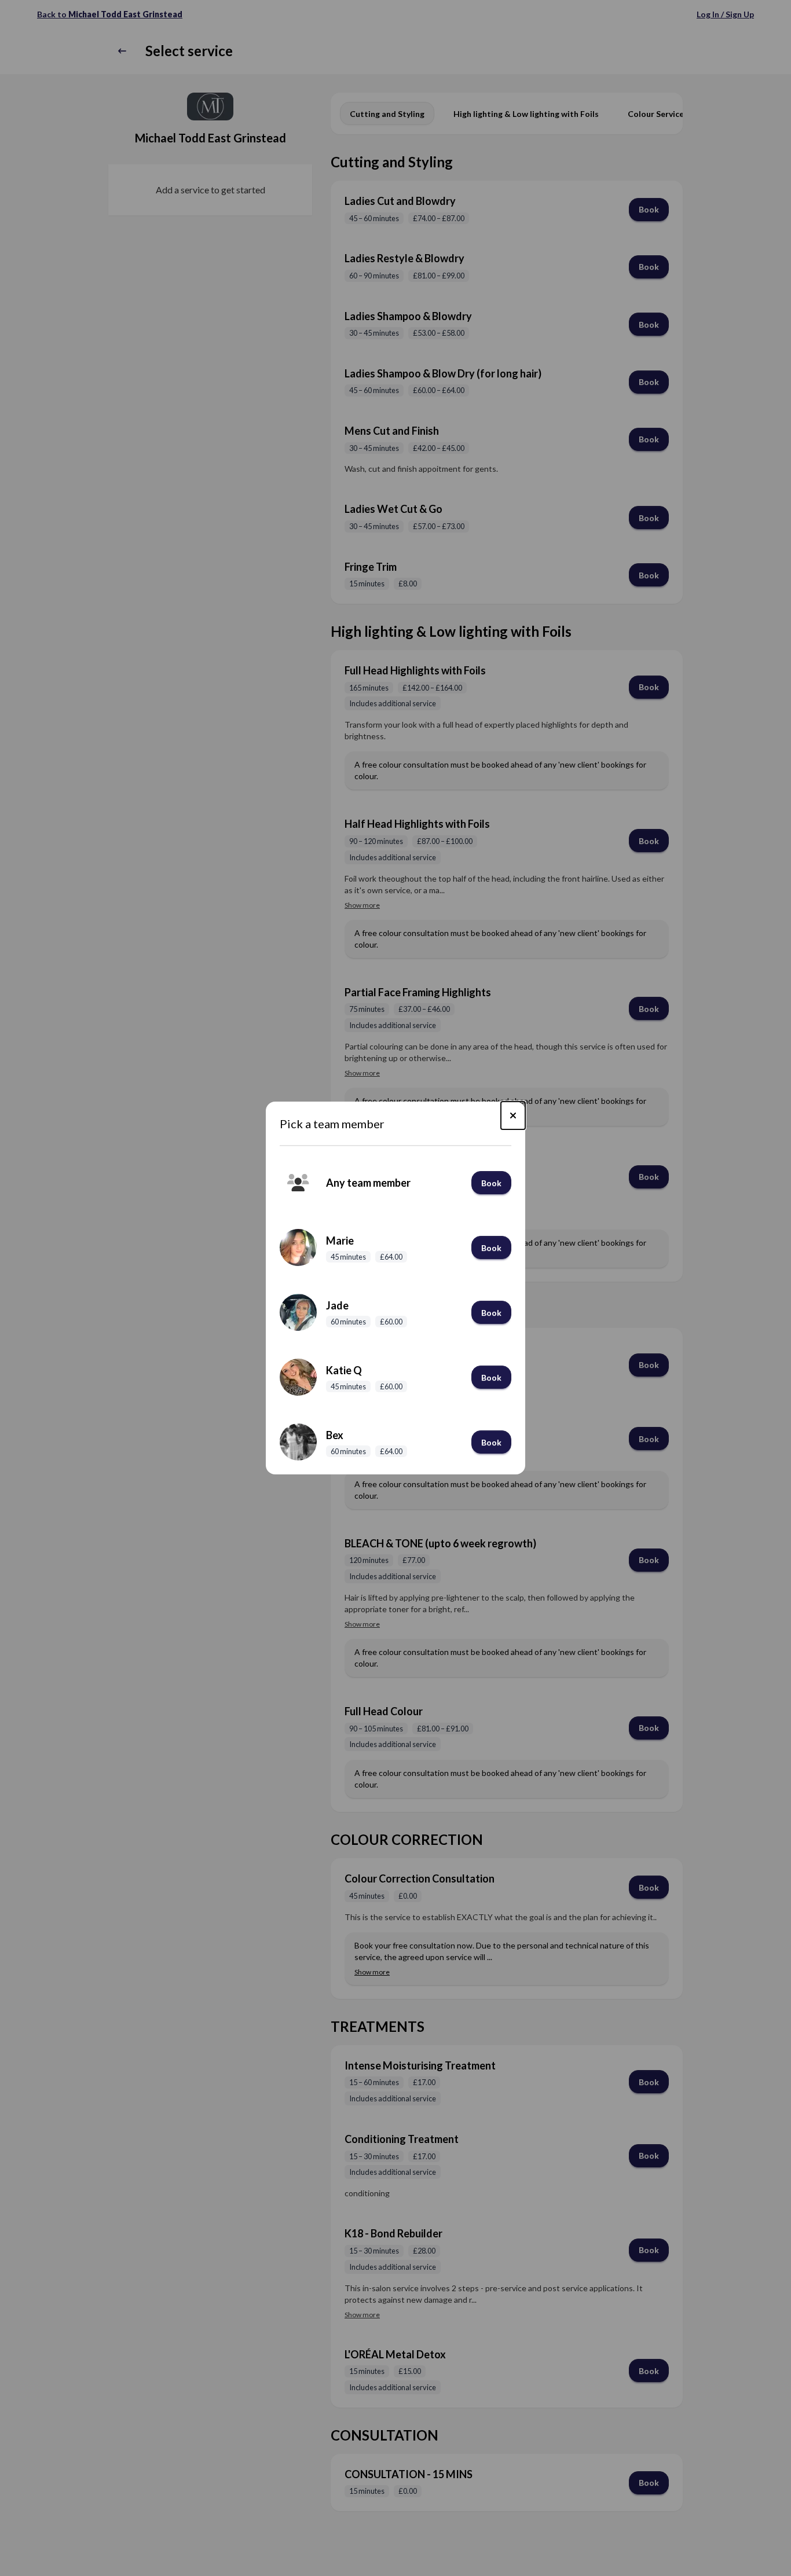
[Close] (513, 1115)
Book (491, 1183)
